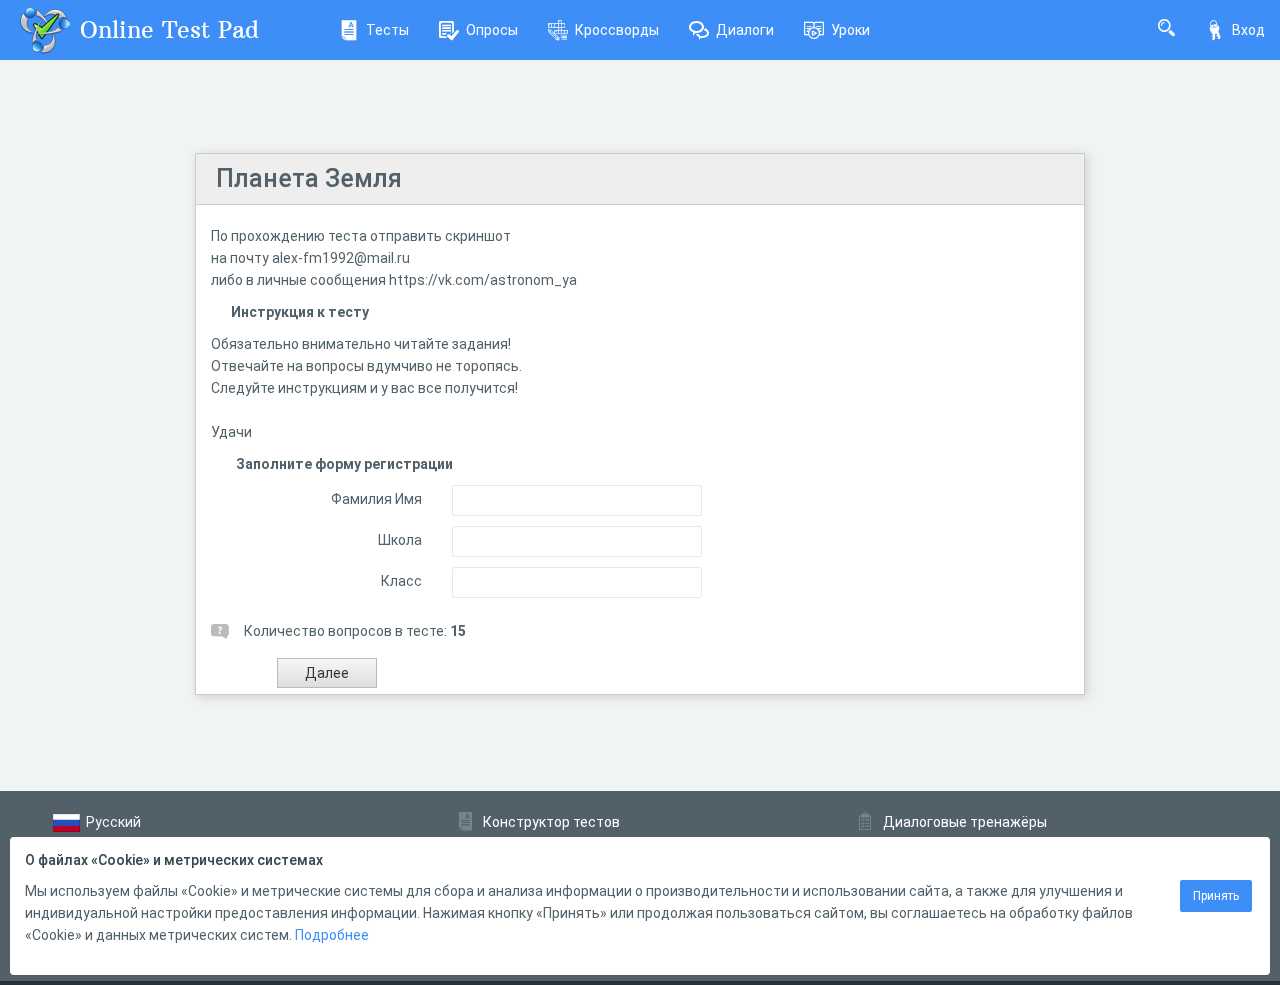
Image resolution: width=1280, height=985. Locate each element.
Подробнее (332, 935)
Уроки (850, 30)
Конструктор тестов (551, 822)
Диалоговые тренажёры (965, 822)
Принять (1216, 896)
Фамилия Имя (376, 499)
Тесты (387, 30)
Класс (401, 581)
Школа (400, 540)
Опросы (492, 30)
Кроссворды (617, 30)
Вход (1248, 30)
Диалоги (745, 30)
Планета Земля (309, 178)
